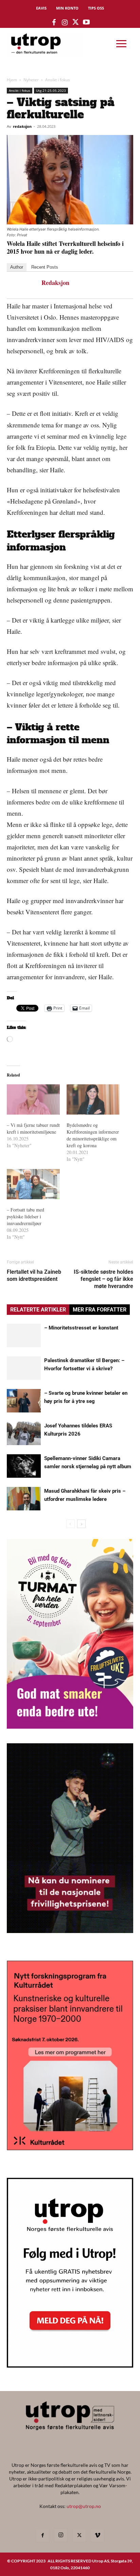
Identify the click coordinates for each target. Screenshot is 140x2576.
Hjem (12, 80)
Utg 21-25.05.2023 (51, 90)
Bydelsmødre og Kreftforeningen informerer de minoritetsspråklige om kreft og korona (93, 1135)
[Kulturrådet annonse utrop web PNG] (70, 2148)
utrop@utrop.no (84, 2506)
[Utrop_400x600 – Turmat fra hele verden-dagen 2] (70, 1726)
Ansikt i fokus (58, 80)
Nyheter (31, 80)
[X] (79, 2536)
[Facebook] (42, 2536)
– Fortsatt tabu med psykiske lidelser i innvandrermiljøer (25, 1216)
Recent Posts (45, 267)
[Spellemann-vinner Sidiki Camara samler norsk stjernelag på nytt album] (24, 1466)
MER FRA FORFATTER (100, 1310)
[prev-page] (71, 1524)
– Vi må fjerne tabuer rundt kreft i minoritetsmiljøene (33, 1128)
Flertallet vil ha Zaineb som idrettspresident (34, 1275)
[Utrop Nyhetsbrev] (70, 2366)
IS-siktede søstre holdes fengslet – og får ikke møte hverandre (103, 1279)
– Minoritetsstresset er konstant (81, 1328)
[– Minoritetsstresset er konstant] (24, 1335)
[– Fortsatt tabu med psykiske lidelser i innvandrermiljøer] (33, 1184)
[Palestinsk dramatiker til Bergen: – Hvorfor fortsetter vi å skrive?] (24, 1368)
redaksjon (22, 126)
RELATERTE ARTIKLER (38, 1310)
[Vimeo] (98, 2536)
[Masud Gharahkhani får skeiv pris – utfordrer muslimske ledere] (24, 1499)
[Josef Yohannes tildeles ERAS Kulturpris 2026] (24, 1433)
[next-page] (81, 1524)
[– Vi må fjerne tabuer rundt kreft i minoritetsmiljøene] (33, 1099)
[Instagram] (61, 2535)
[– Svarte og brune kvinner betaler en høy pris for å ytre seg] (24, 1401)
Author (17, 267)
